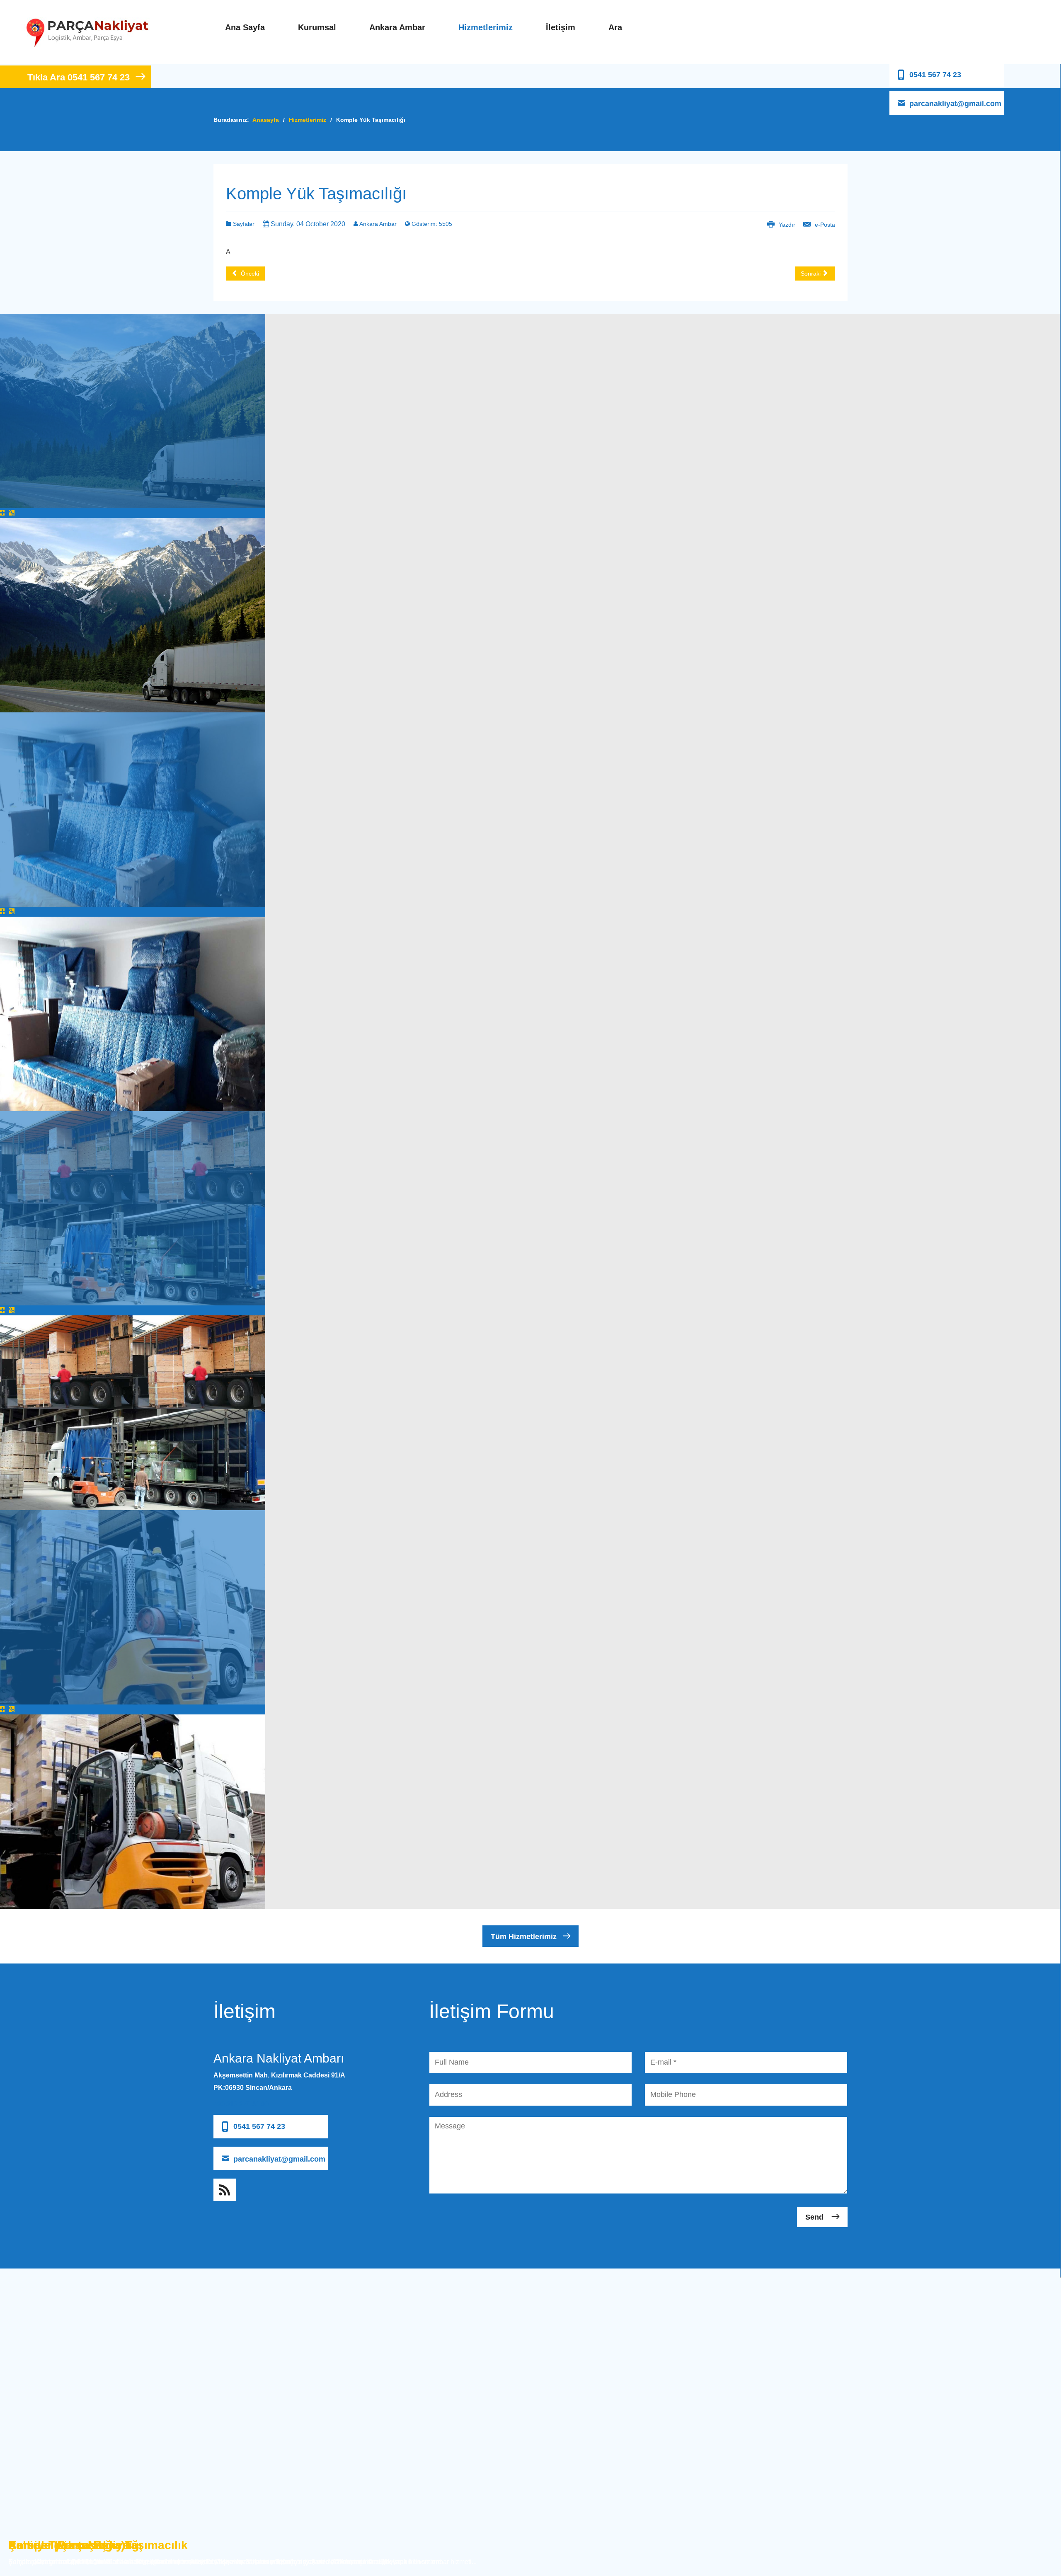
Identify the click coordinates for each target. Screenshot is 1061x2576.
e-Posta (824, 225)
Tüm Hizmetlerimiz (524, 1937)
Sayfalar (243, 224)
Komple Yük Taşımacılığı (316, 194)
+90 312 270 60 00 (241, 2104)
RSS (225, 2190)
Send (815, 2217)
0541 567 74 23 (935, 75)
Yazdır (787, 225)
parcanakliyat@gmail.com (955, 104)
